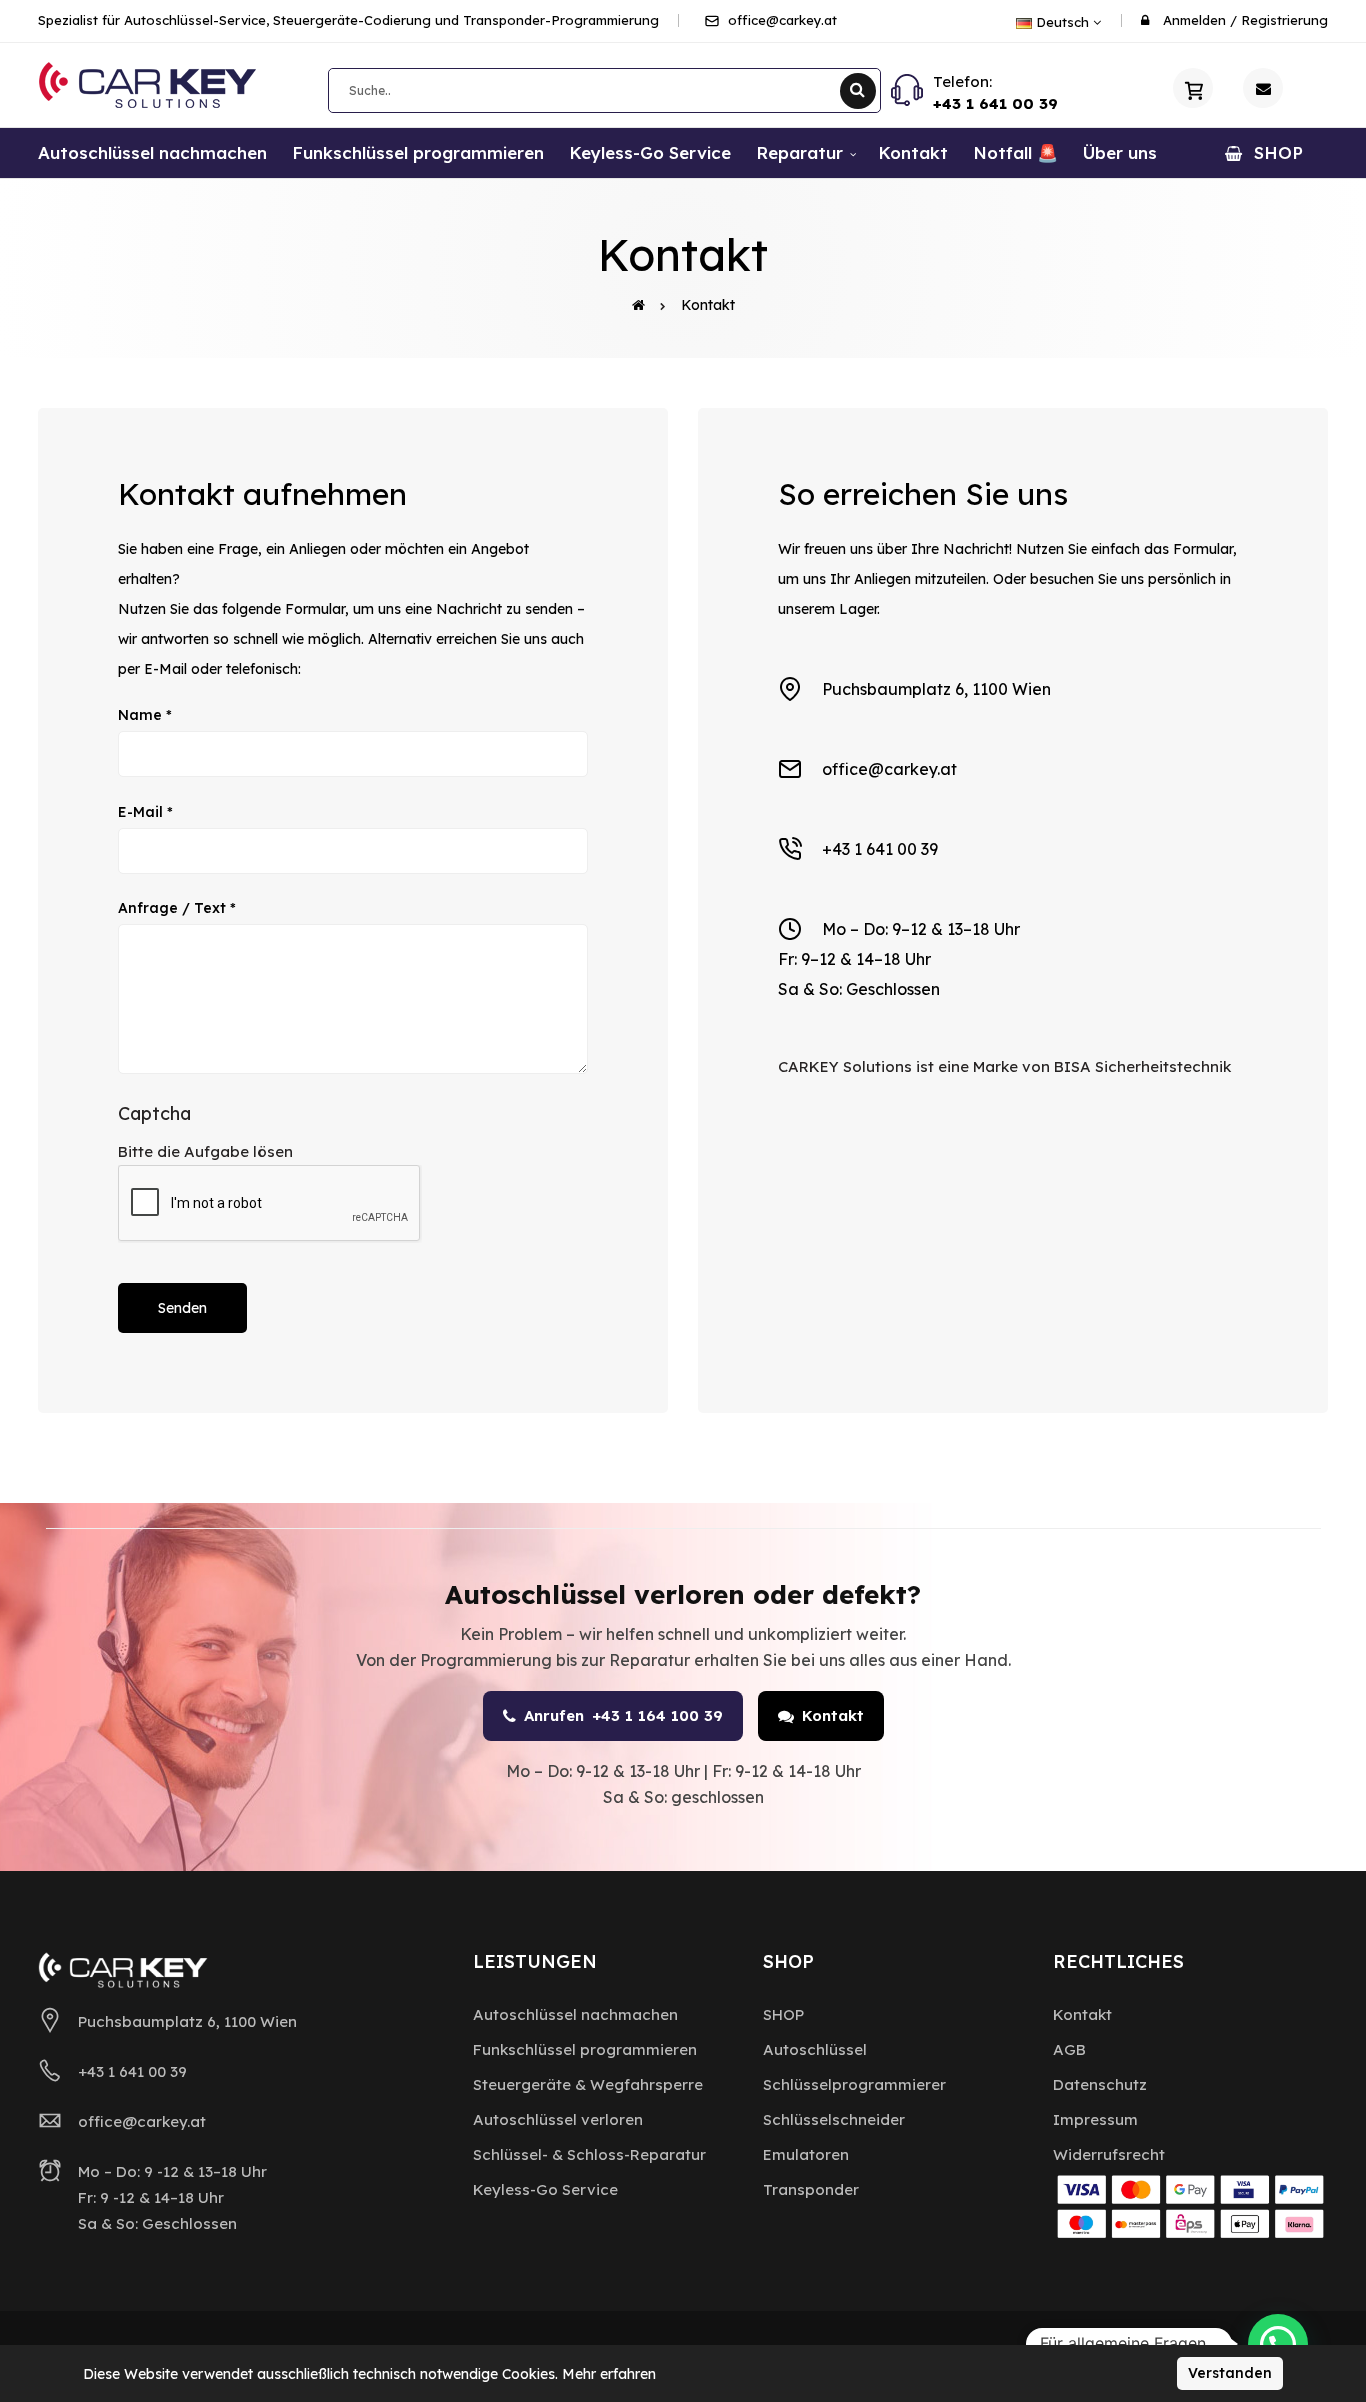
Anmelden (1194, 20)
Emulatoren (806, 2154)
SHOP (783, 2014)
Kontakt (708, 305)
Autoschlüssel (815, 2049)
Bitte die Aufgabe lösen (205, 1151)
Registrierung (1284, 20)
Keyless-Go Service (545, 2189)
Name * (145, 715)
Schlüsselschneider (834, 2119)
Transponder (811, 2189)
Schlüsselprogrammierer (854, 2084)
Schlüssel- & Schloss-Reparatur (589, 2154)
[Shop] (1193, 88)
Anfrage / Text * (177, 908)
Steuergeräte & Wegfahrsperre (588, 2084)
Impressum (1095, 2119)
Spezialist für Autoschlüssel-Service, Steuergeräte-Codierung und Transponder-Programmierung (348, 20)
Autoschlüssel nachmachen (575, 2014)
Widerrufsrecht (1109, 2154)
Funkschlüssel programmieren (585, 2049)
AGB (1069, 2049)
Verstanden (1230, 2373)
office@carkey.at (780, 20)
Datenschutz (1100, 2084)
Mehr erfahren (609, 2374)
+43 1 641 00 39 (995, 103)
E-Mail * (145, 812)
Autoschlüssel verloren (558, 2119)
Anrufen (623, 1715)
